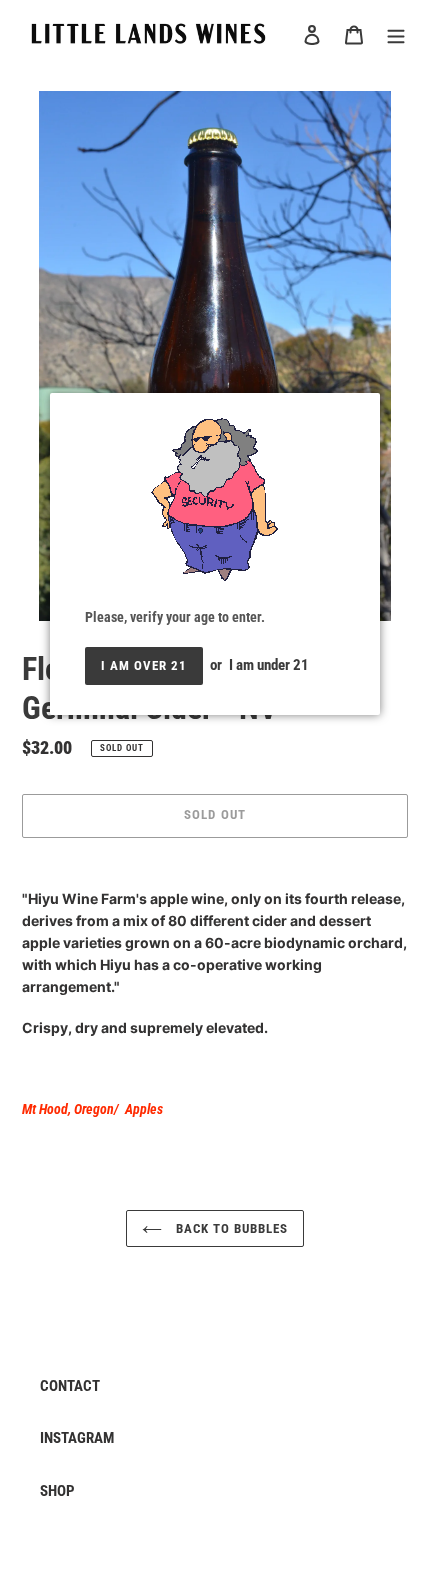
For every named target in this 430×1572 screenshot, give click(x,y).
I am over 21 (144, 665)
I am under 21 (269, 665)
